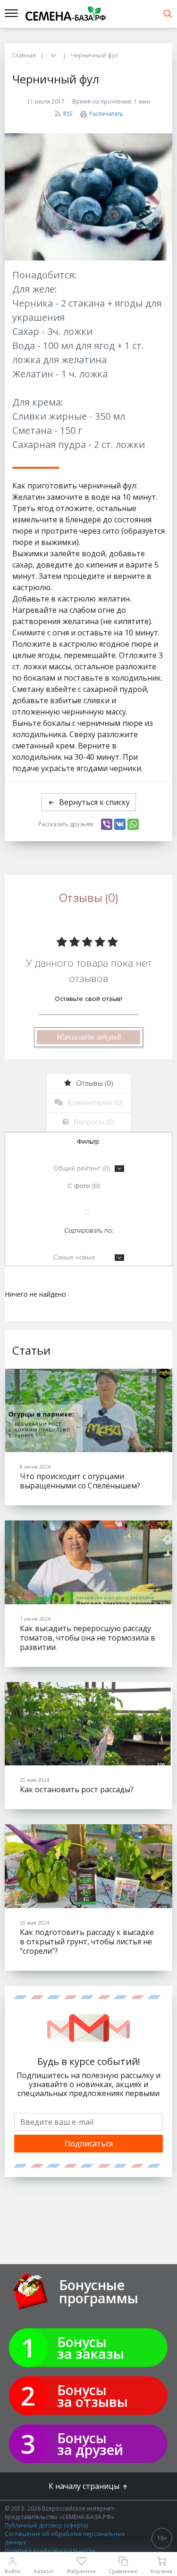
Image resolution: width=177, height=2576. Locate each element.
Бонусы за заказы (91, 2348)
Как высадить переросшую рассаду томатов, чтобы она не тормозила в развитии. (88, 1638)
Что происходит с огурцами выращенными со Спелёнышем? (80, 1481)
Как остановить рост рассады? (77, 1789)
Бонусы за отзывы (93, 2396)
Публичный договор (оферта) (46, 2525)
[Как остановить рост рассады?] (88, 1724)
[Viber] (107, 824)
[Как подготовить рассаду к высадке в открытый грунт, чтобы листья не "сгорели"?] (88, 1866)
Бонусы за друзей (90, 2444)
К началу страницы (85, 2486)
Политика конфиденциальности (50, 2551)
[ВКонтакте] (120, 824)
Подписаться (89, 2144)
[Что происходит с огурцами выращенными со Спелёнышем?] (88, 1411)
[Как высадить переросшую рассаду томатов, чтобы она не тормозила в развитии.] (88, 1562)
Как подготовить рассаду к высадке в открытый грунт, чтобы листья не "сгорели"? (87, 1942)
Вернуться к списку (94, 802)
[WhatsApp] (133, 824)
